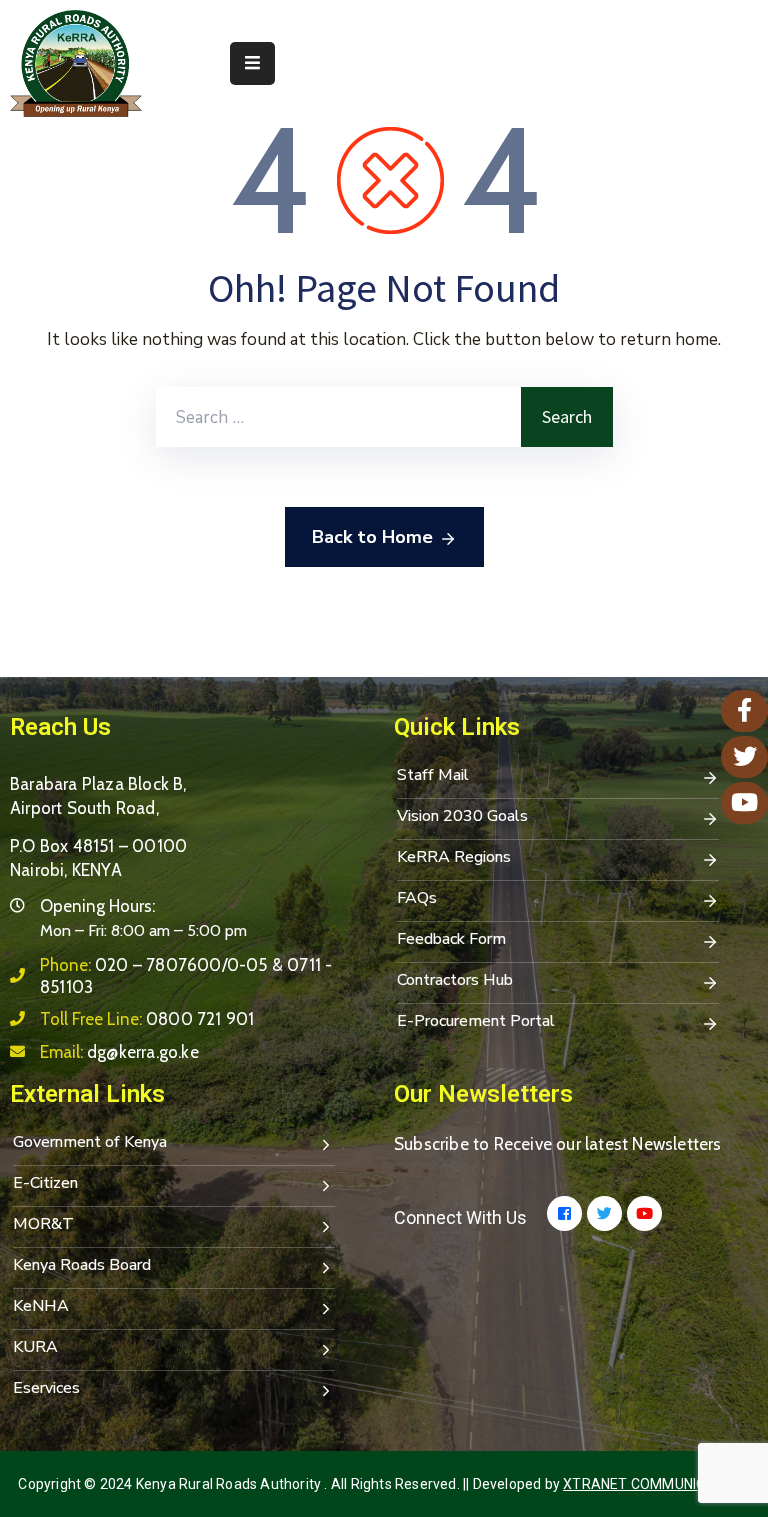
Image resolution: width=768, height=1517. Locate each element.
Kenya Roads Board (82, 1265)
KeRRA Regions (454, 857)
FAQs (417, 898)
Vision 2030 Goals (462, 816)
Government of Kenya (90, 1142)
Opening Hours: (97, 906)
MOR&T (43, 1224)
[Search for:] (338, 417)
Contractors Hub (455, 980)
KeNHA (41, 1306)
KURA (35, 1347)
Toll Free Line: (147, 1019)
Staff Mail (433, 775)
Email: (119, 1052)
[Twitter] (604, 1213)
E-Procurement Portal (476, 1021)
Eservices (46, 1388)
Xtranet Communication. (656, 1484)
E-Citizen (45, 1183)
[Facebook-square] (564, 1213)
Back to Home (372, 537)
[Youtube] (644, 1213)
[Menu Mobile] (252, 63)
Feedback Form (451, 939)
